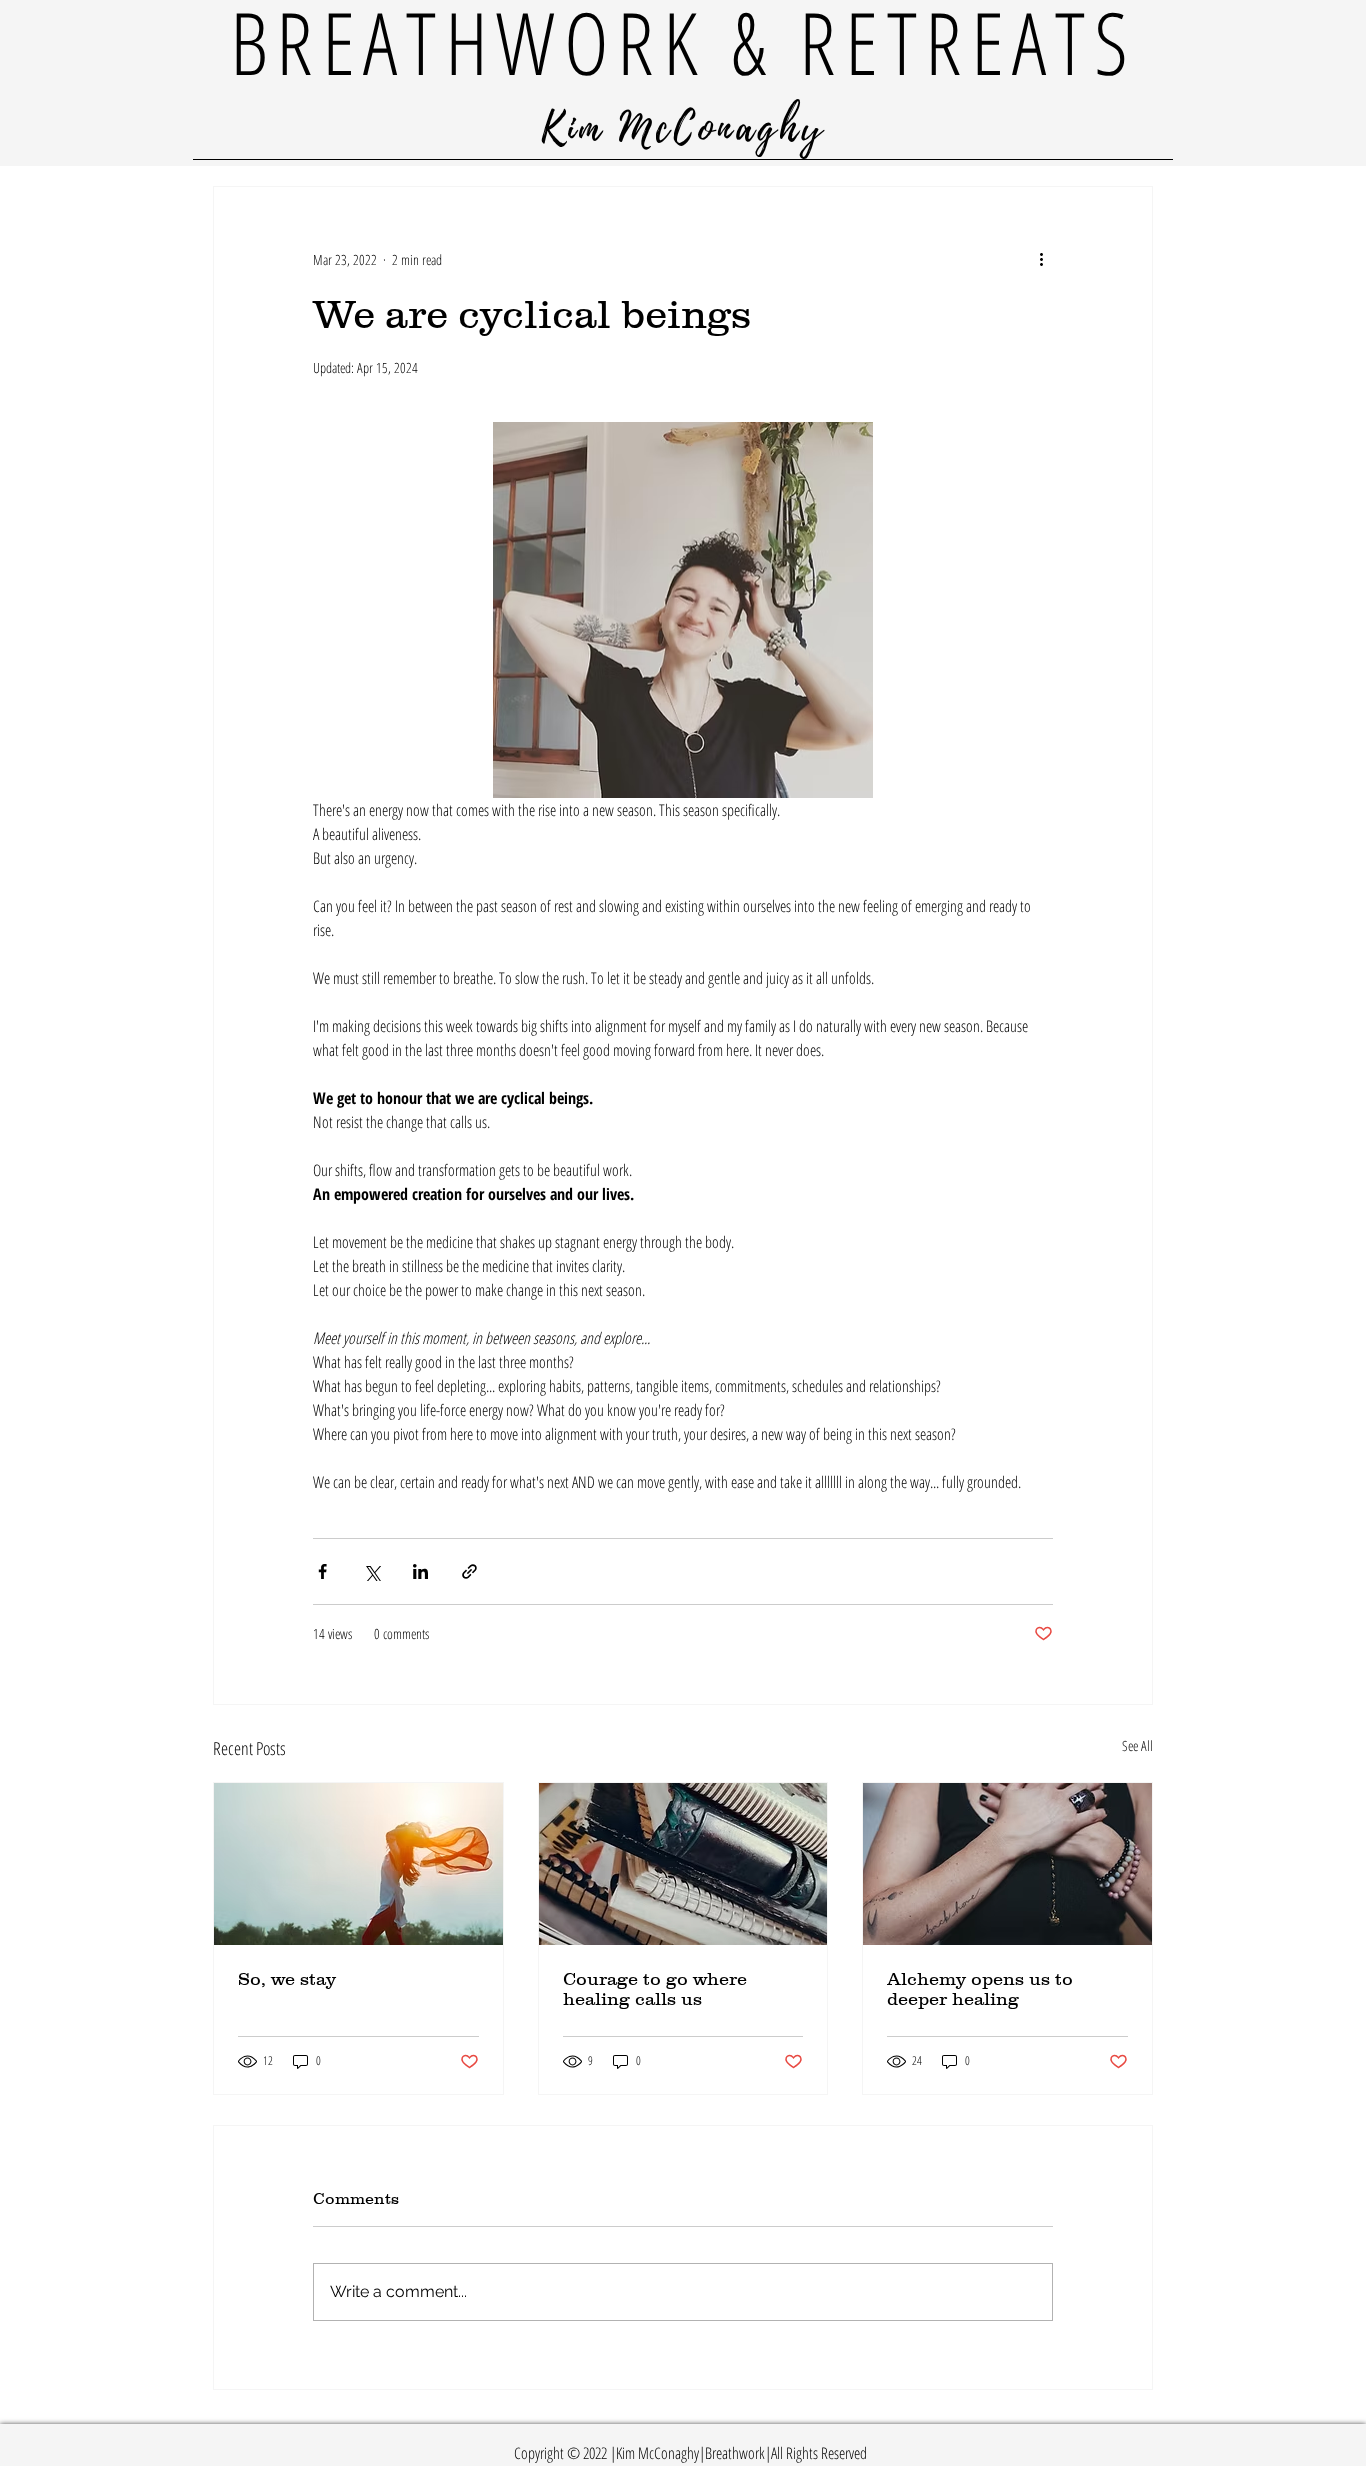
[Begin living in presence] (358, 1864)
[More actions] (1041, 259)
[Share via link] (469, 1571)
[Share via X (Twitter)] (371, 1571)
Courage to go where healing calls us (655, 1989)
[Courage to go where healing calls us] (683, 1864)
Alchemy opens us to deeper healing (980, 1989)
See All (1137, 1745)
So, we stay (287, 1979)
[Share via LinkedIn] (420, 1571)
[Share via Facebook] (322, 1571)
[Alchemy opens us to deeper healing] (1007, 1864)
